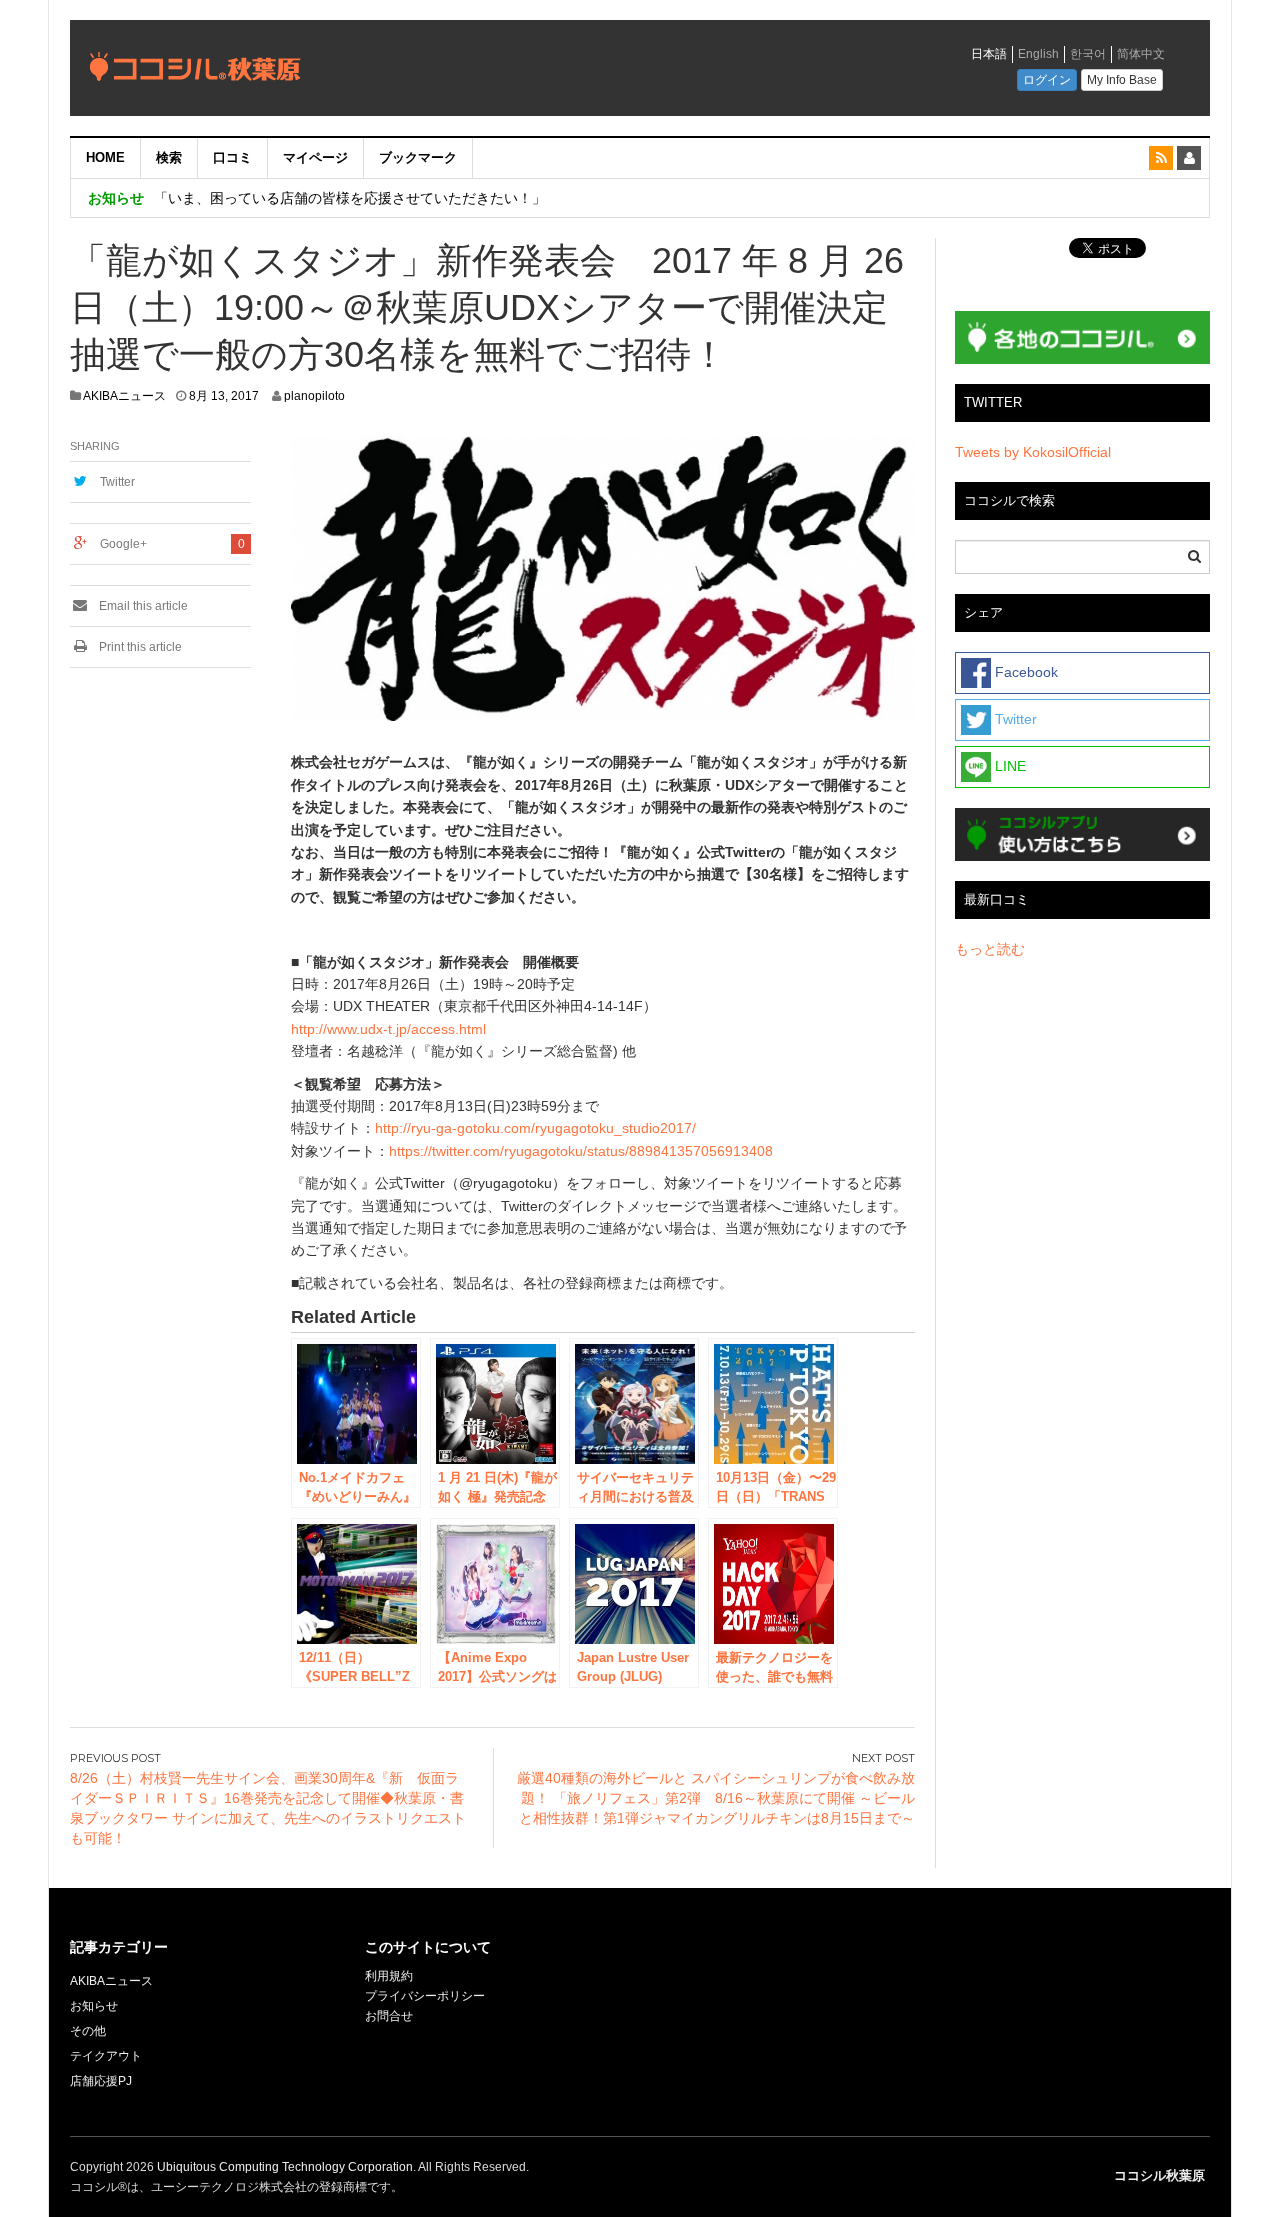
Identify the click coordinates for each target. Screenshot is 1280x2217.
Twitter (117, 482)
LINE (1008, 766)
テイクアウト (106, 2056)
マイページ (315, 157)
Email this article (142, 606)
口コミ (232, 157)
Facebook (1024, 672)
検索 (169, 157)
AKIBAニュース (124, 396)
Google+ (123, 544)
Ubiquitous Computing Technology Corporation (285, 2167)
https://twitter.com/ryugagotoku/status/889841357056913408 (581, 1151)
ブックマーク (418, 157)
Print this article (139, 647)
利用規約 (389, 1976)
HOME (105, 157)
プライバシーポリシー (426, 1996)
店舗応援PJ (101, 2081)
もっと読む (990, 949)
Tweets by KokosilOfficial (1033, 452)
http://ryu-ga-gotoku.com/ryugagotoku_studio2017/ (535, 1128)
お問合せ (389, 2016)
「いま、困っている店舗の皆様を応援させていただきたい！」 (350, 198)
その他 (88, 2031)
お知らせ (94, 2006)
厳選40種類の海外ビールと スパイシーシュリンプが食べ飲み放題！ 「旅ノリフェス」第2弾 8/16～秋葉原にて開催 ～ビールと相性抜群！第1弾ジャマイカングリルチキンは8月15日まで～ (716, 1798)
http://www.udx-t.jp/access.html (388, 1029)
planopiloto (314, 396)
